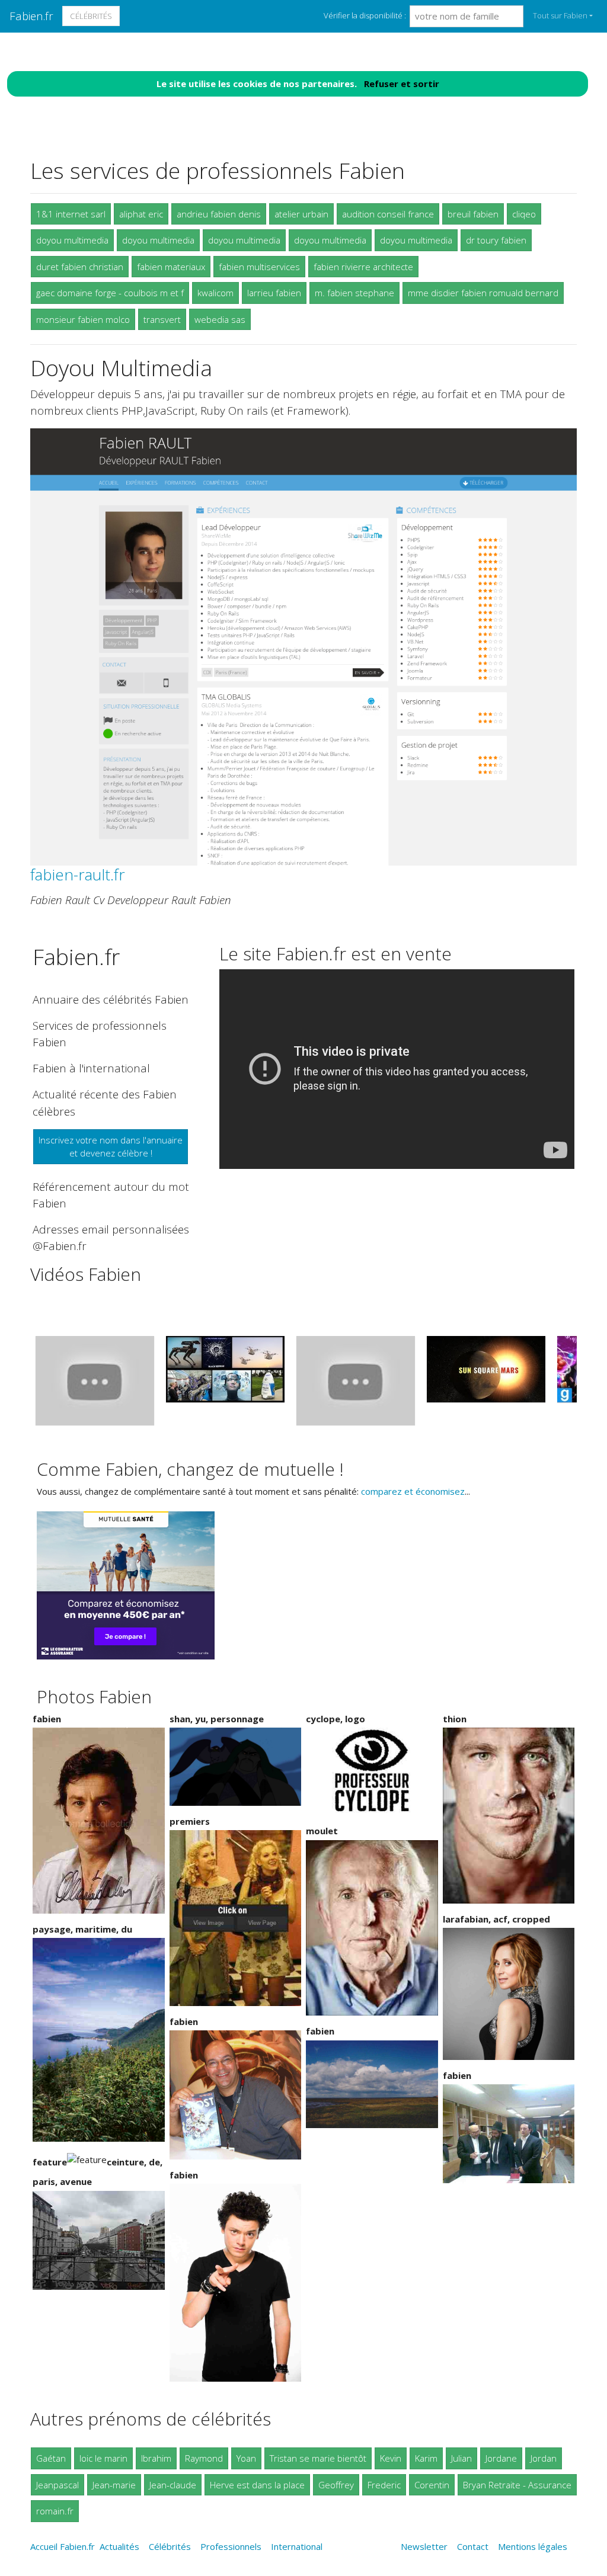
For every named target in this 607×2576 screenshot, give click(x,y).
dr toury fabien (496, 240)
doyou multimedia (72, 240)
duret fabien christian (80, 267)
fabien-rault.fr (78, 874)
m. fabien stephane (354, 293)
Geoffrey (336, 2485)
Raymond (204, 2458)
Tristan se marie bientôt (318, 2458)
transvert (162, 319)
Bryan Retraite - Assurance (517, 2485)
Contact (473, 2546)
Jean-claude (173, 2485)
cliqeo (524, 214)
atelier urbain (301, 214)
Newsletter (424, 2546)
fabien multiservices (259, 267)
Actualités (119, 2546)
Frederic (384, 2485)
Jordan (544, 2458)
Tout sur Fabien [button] (560, 15)
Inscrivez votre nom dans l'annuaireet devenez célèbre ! (111, 1147)
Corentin (432, 2485)
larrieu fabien (274, 293)
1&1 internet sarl (71, 214)
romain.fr (55, 2511)
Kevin (391, 2458)
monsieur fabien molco (83, 319)
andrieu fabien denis (219, 214)
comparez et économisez (413, 1491)
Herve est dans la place (257, 2485)
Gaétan (51, 2458)
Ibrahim (156, 2458)
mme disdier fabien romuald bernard (483, 293)
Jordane (501, 2458)
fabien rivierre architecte (363, 267)
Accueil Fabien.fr (63, 2546)
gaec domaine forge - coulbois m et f (110, 293)
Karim (426, 2458)
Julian (461, 2458)
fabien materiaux (171, 267)
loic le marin (103, 2458)
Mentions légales (533, 2546)
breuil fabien (473, 214)
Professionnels (231, 2546)
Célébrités (91, 16)
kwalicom (215, 293)
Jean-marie (114, 2485)
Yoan (246, 2458)
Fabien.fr (31, 16)
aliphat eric (141, 214)
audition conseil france (388, 214)
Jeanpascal (57, 2485)
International (297, 2546)
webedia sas (220, 319)
